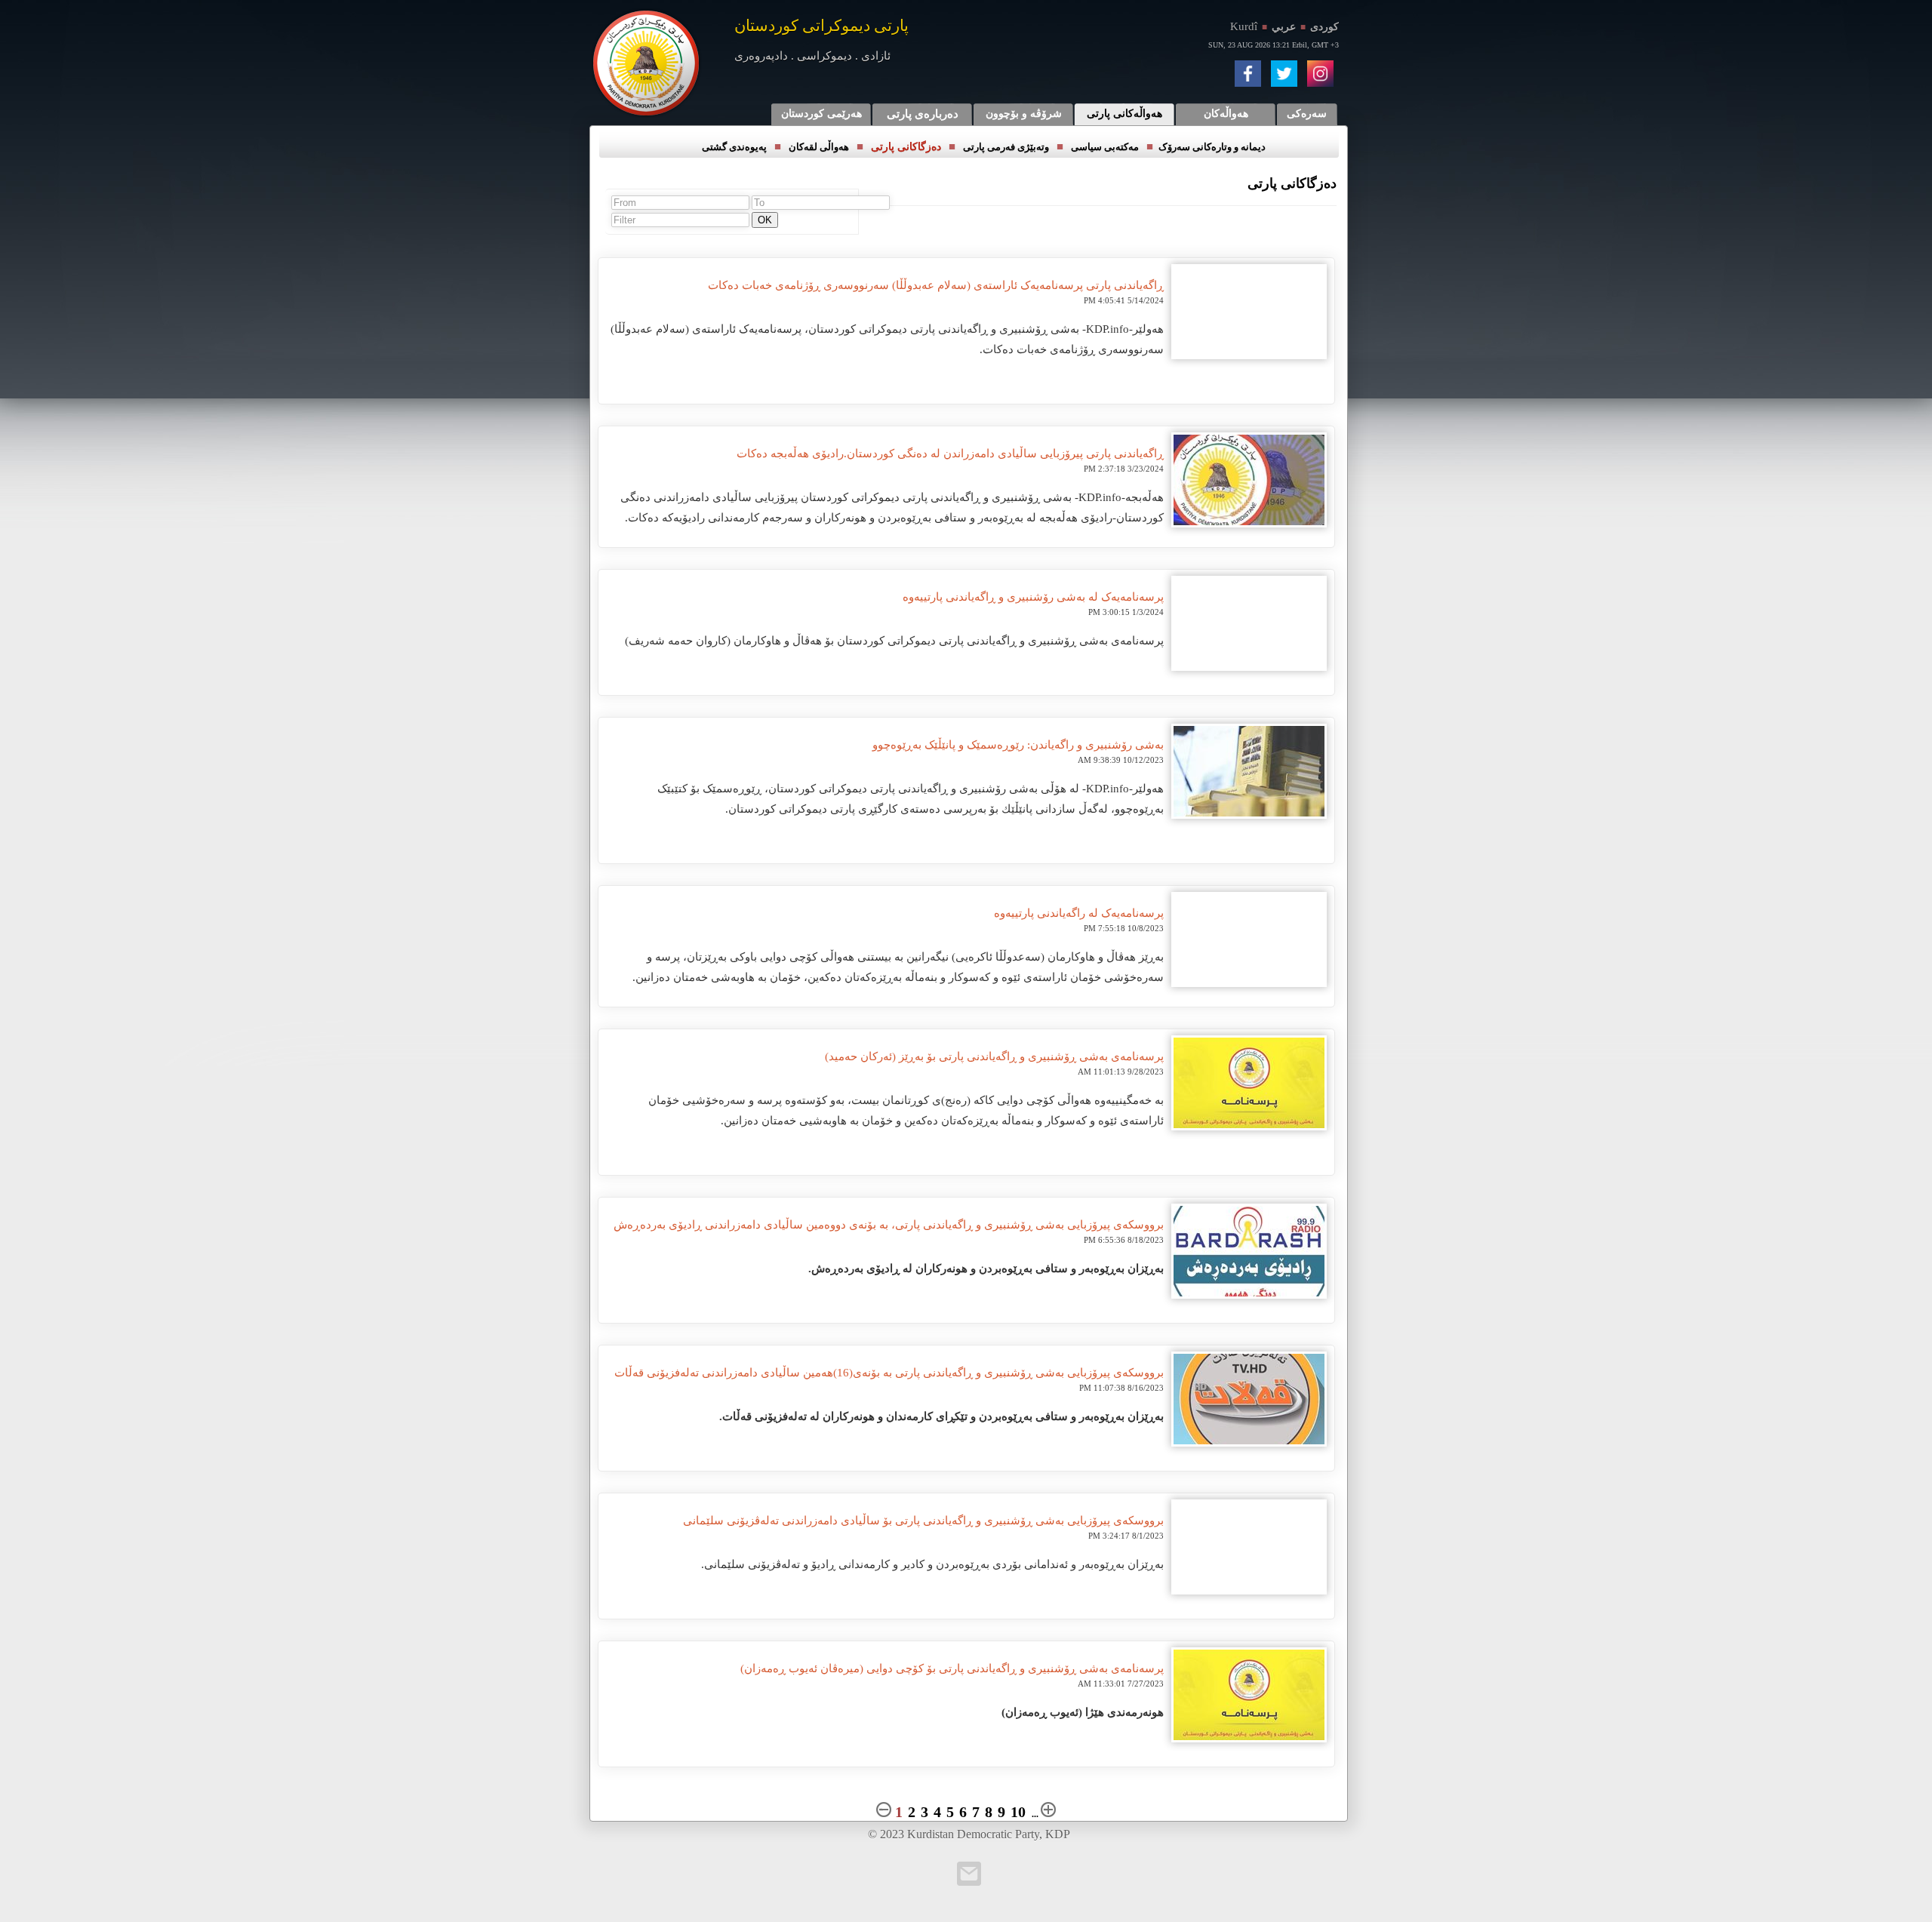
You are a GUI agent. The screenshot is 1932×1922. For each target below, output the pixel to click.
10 (1018, 1812)
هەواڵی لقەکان (819, 147)
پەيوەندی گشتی (734, 147)
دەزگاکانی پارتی (906, 147)
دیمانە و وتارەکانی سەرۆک (1212, 147)
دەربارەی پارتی (923, 114)
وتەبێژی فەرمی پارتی (1006, 147)
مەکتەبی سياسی (1105, 147)
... (1035, 1814)
